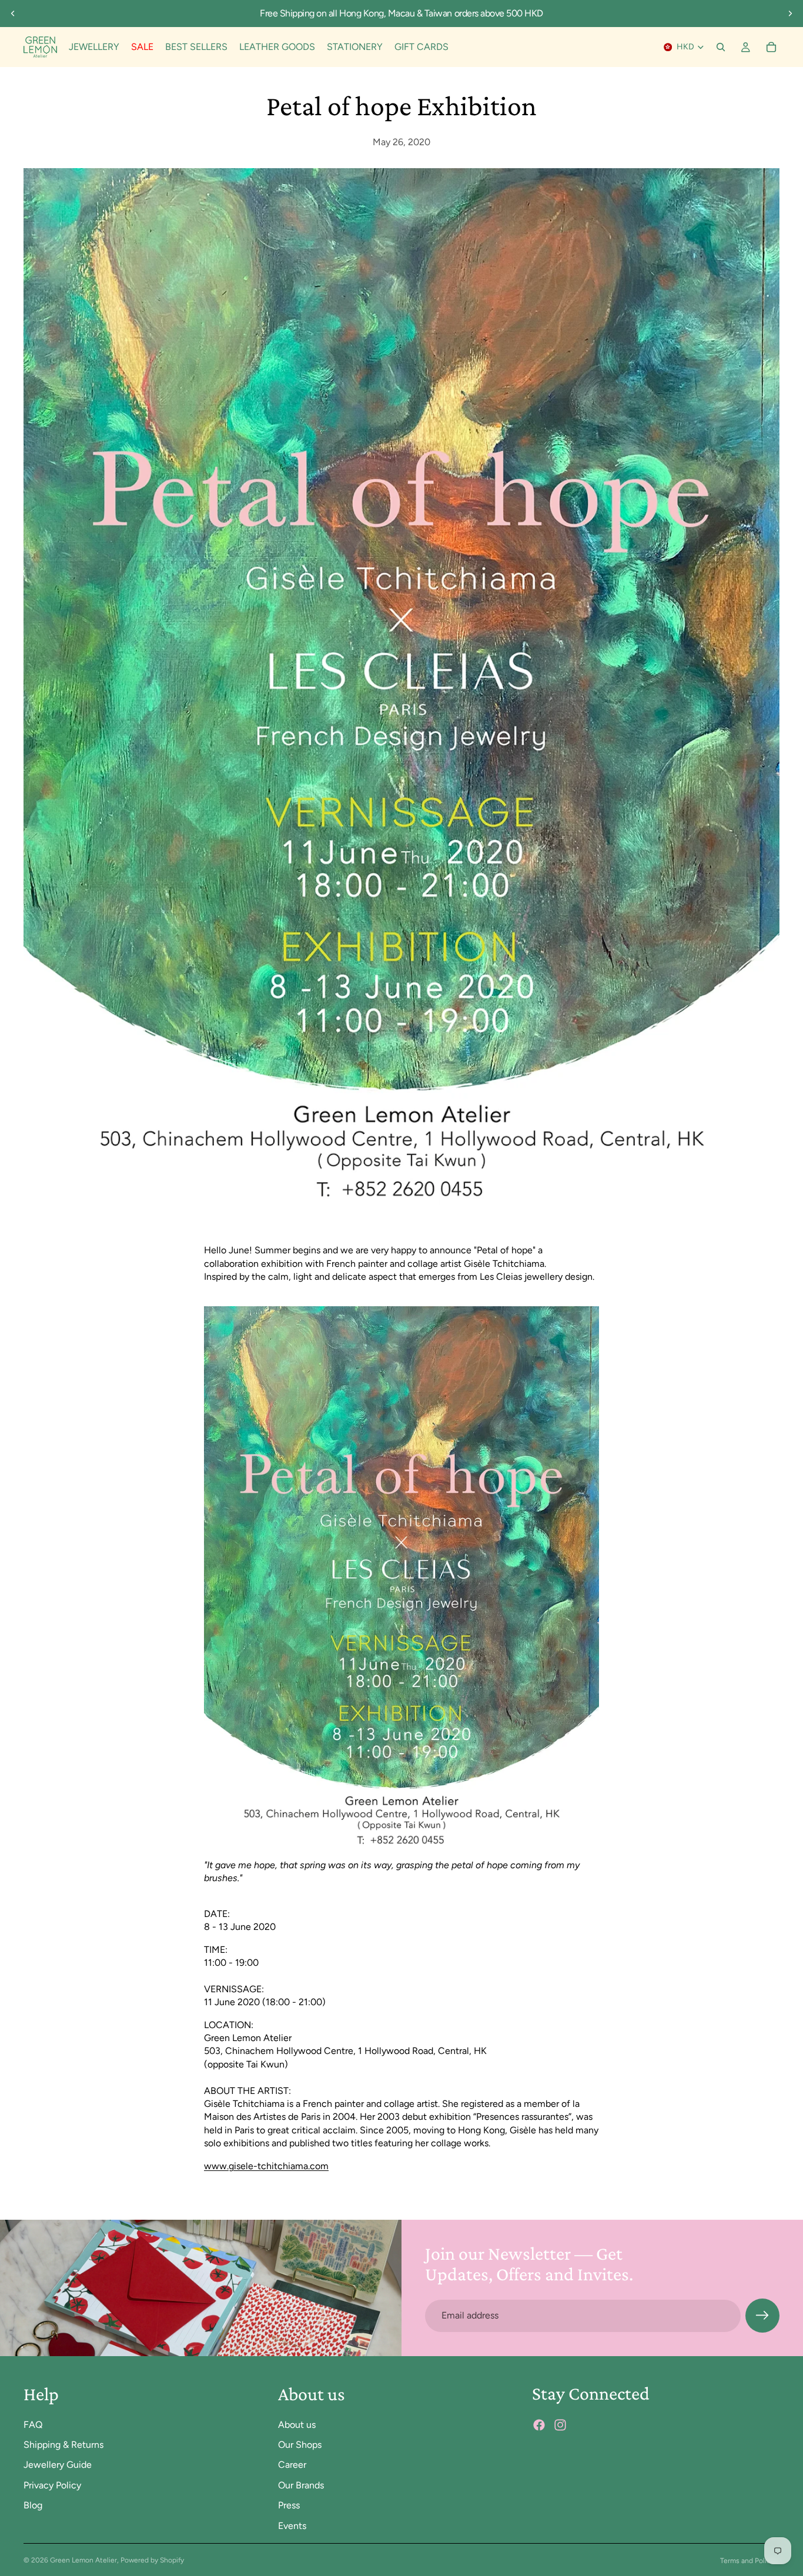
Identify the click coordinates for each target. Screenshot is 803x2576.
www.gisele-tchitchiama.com (266, 2166)
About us (297, 2425)
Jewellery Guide (58, 2465)
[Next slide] (790, 14)
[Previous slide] (13, 14)
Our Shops (300, 2445)
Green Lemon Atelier (83, 2560)
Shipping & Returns (63, 2445)
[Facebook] (539, 2426)
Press (289, 2505)
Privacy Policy (52, 2485)
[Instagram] (560, 2426)
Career (292, 2465)
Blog (33, 2505)
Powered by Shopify (152, 2560)
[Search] (721, 47)
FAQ (33, 2425)
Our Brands (301, 2485)
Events (292, 2526)
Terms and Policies (750, 2561)
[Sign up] (762, 2316)
